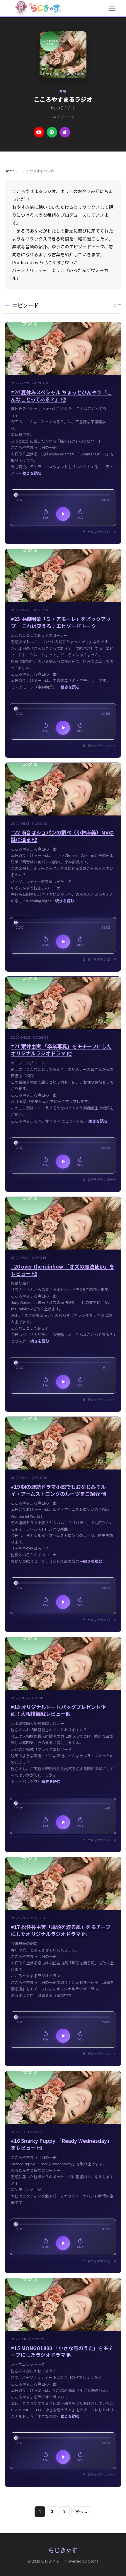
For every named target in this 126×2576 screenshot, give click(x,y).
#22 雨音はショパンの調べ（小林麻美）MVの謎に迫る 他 (62, 836)
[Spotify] (52, 132)
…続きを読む (30, 473)
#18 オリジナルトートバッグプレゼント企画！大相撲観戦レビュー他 (58, 1710)
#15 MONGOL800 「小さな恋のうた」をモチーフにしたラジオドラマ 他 (62, 2352)
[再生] (63, 514)
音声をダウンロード (102, 532)
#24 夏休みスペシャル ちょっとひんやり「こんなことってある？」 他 (61, 396)
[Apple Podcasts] (65, 132)
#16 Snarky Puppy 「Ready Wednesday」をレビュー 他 (61, 2144)
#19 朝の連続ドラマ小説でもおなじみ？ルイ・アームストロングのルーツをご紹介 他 (58, 1490)
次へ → (81, 2512)
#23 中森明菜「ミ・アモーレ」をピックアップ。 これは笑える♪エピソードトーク (61, 622)
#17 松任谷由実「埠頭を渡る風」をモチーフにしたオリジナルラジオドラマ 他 (61, 1930)
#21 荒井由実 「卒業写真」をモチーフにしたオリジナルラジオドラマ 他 (61, 1050)
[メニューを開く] (112, 8)
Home (10, 171)
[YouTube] (39, 132)
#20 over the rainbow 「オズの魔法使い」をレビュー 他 (63, 1270)
